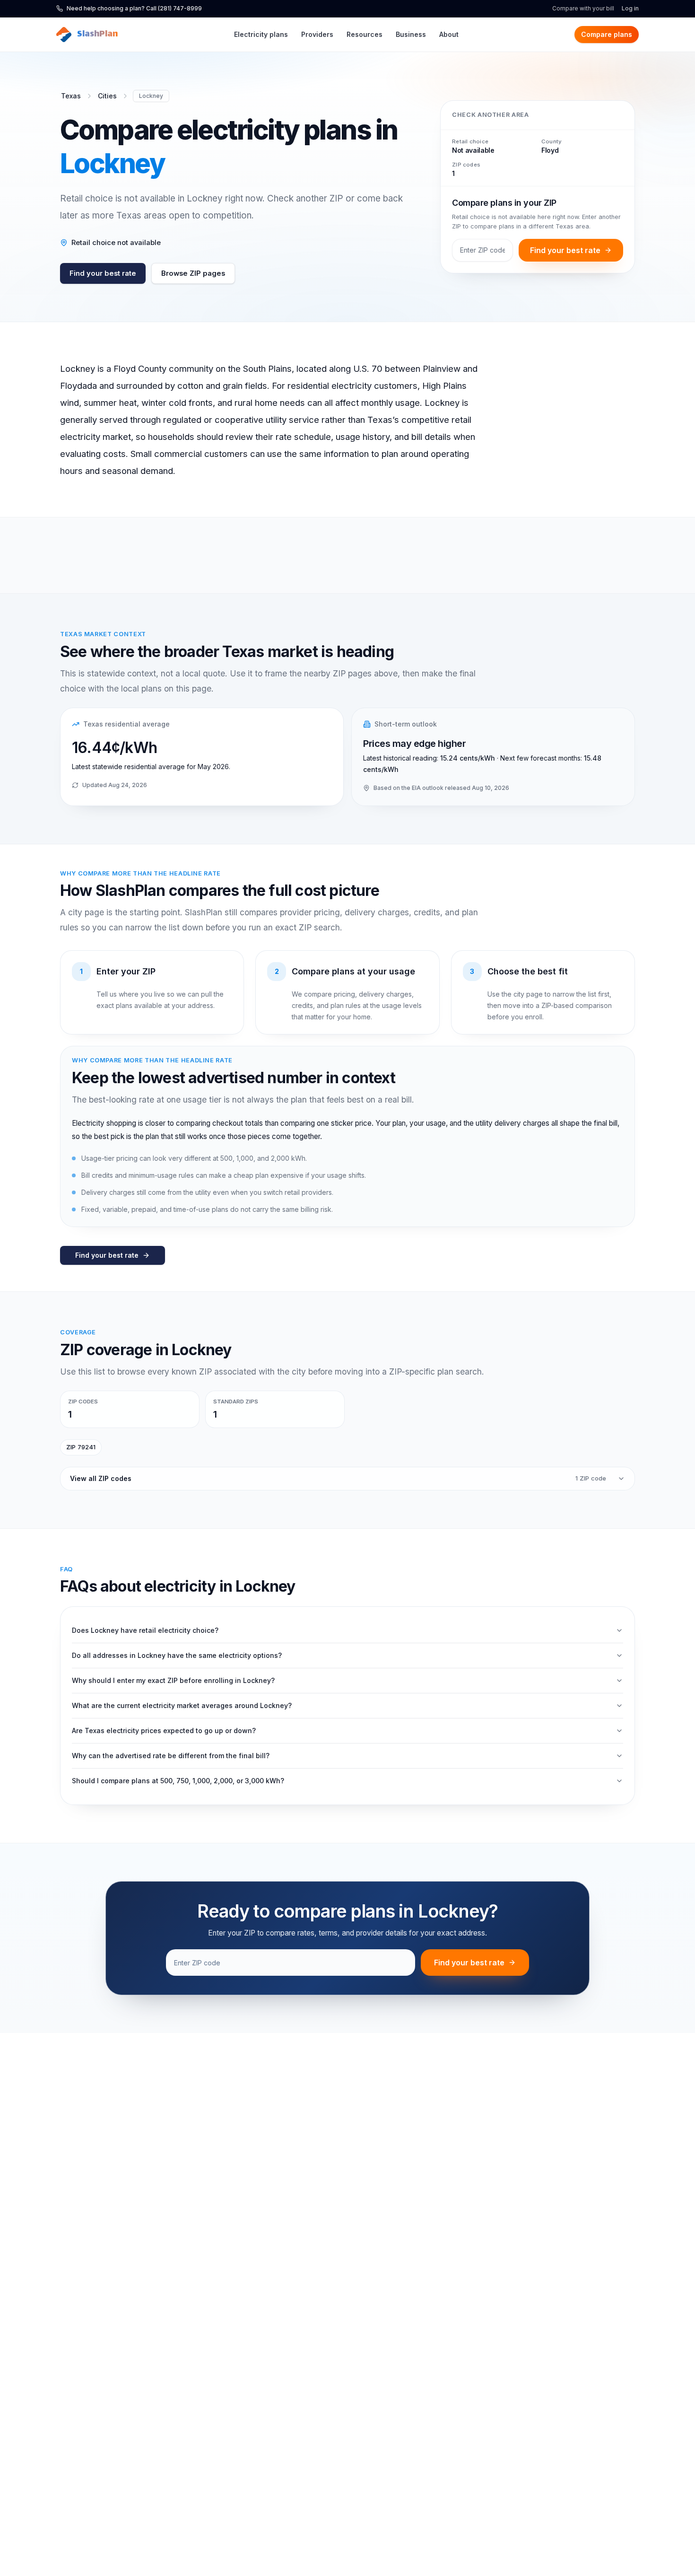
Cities (107, 96)
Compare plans (607, 34)
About (449, 34)
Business (411, 34)
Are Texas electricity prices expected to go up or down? (164, 1730)
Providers (317, 34)
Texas (71, 96)
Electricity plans (261, 34)
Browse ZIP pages (193, 273)
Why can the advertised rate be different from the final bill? (171, 1756)
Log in (630, 8)
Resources (365, 34)
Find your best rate (103, 273)
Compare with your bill (583, 8)
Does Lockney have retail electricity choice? (145, 1630)
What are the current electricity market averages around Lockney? (182, 1705)
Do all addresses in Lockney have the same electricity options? (177, 1655)
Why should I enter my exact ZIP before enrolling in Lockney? (173, 1680)
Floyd (550, 150)
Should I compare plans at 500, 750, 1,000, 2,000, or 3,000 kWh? (178, 1781)
